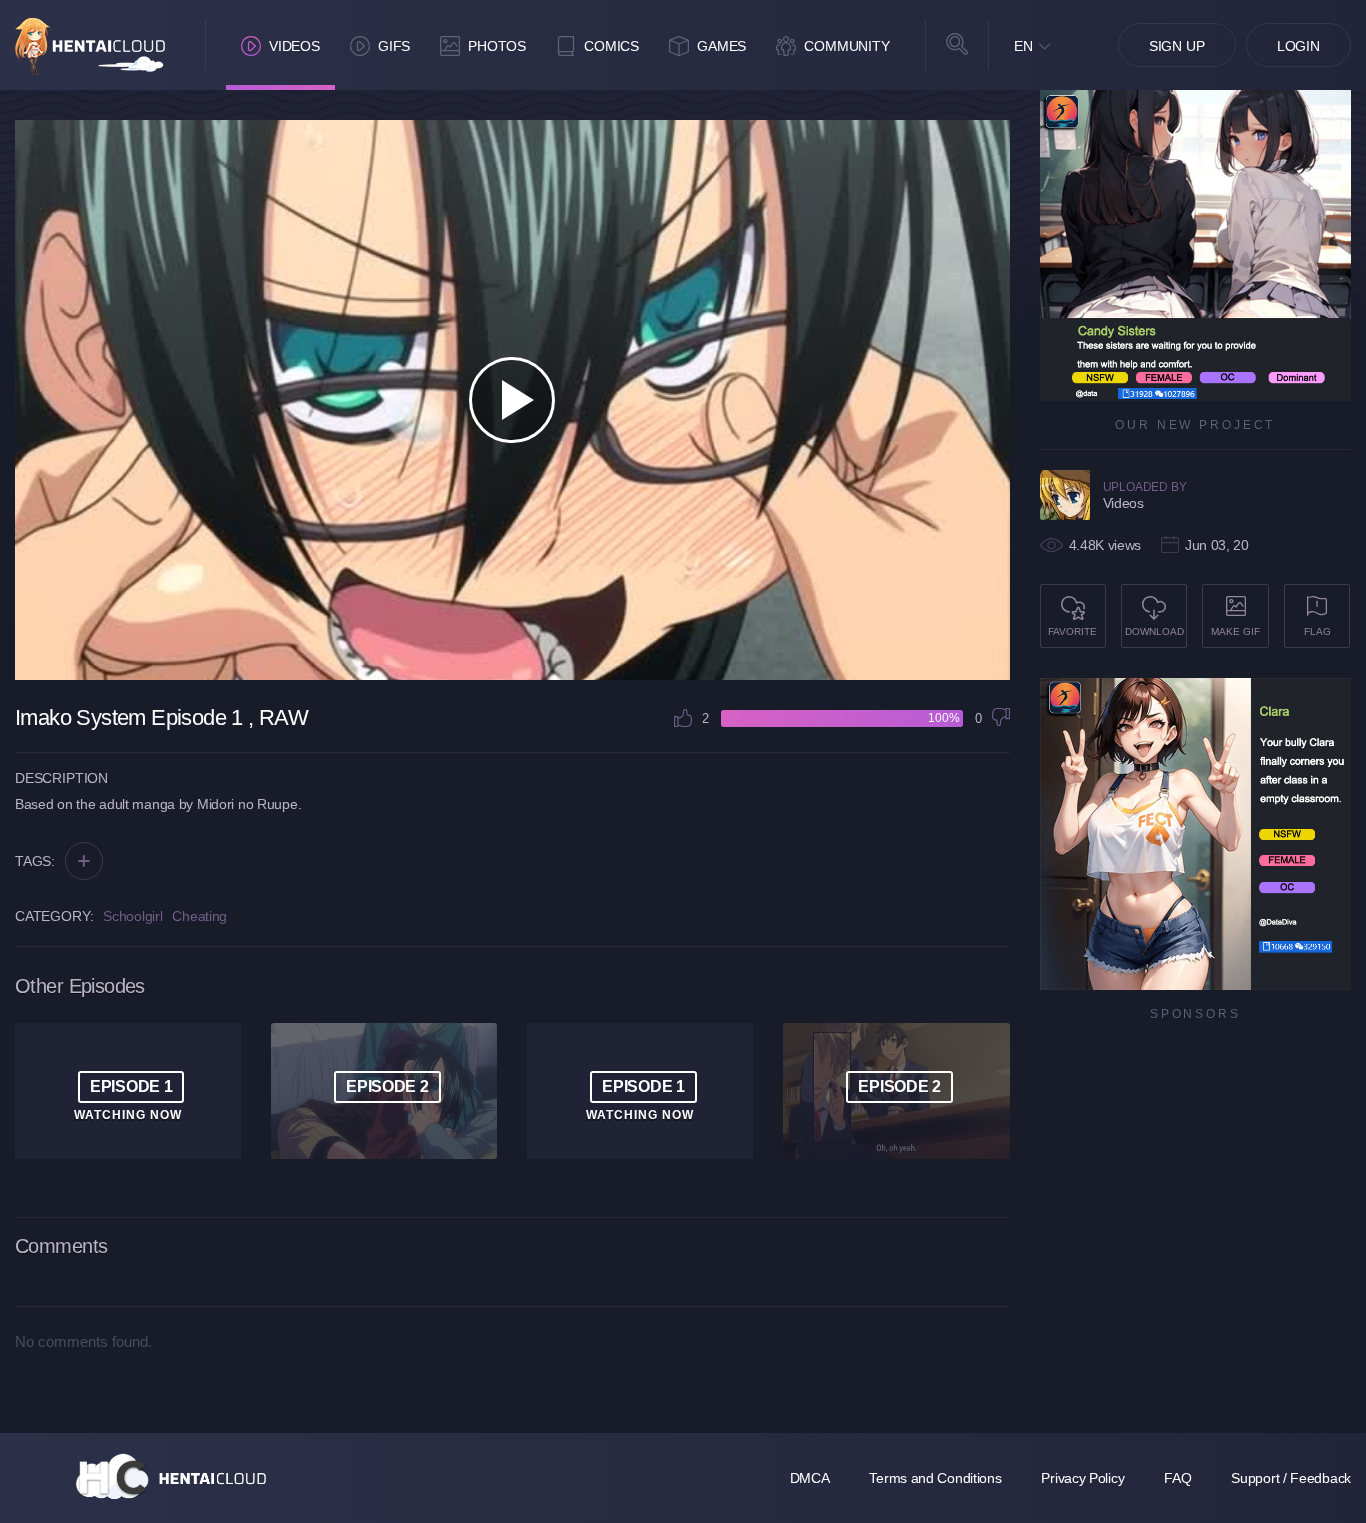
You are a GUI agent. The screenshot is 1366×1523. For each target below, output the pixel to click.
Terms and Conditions (935, 1478)
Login (1298, 46)
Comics (611, 46)
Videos (294, 46)
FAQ (1177, 1478)
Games (721, 46)
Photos (497, 46)
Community (847, 46)
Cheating (199, 916)
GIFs (394, 46)
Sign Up (1177, 46)
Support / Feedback (1291, 1478)
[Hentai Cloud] (90, 46)
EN (1023, 46)
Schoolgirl (132, 916)
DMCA (810, 1478)
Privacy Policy (1082, 1478)
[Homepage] (171, 1476)
